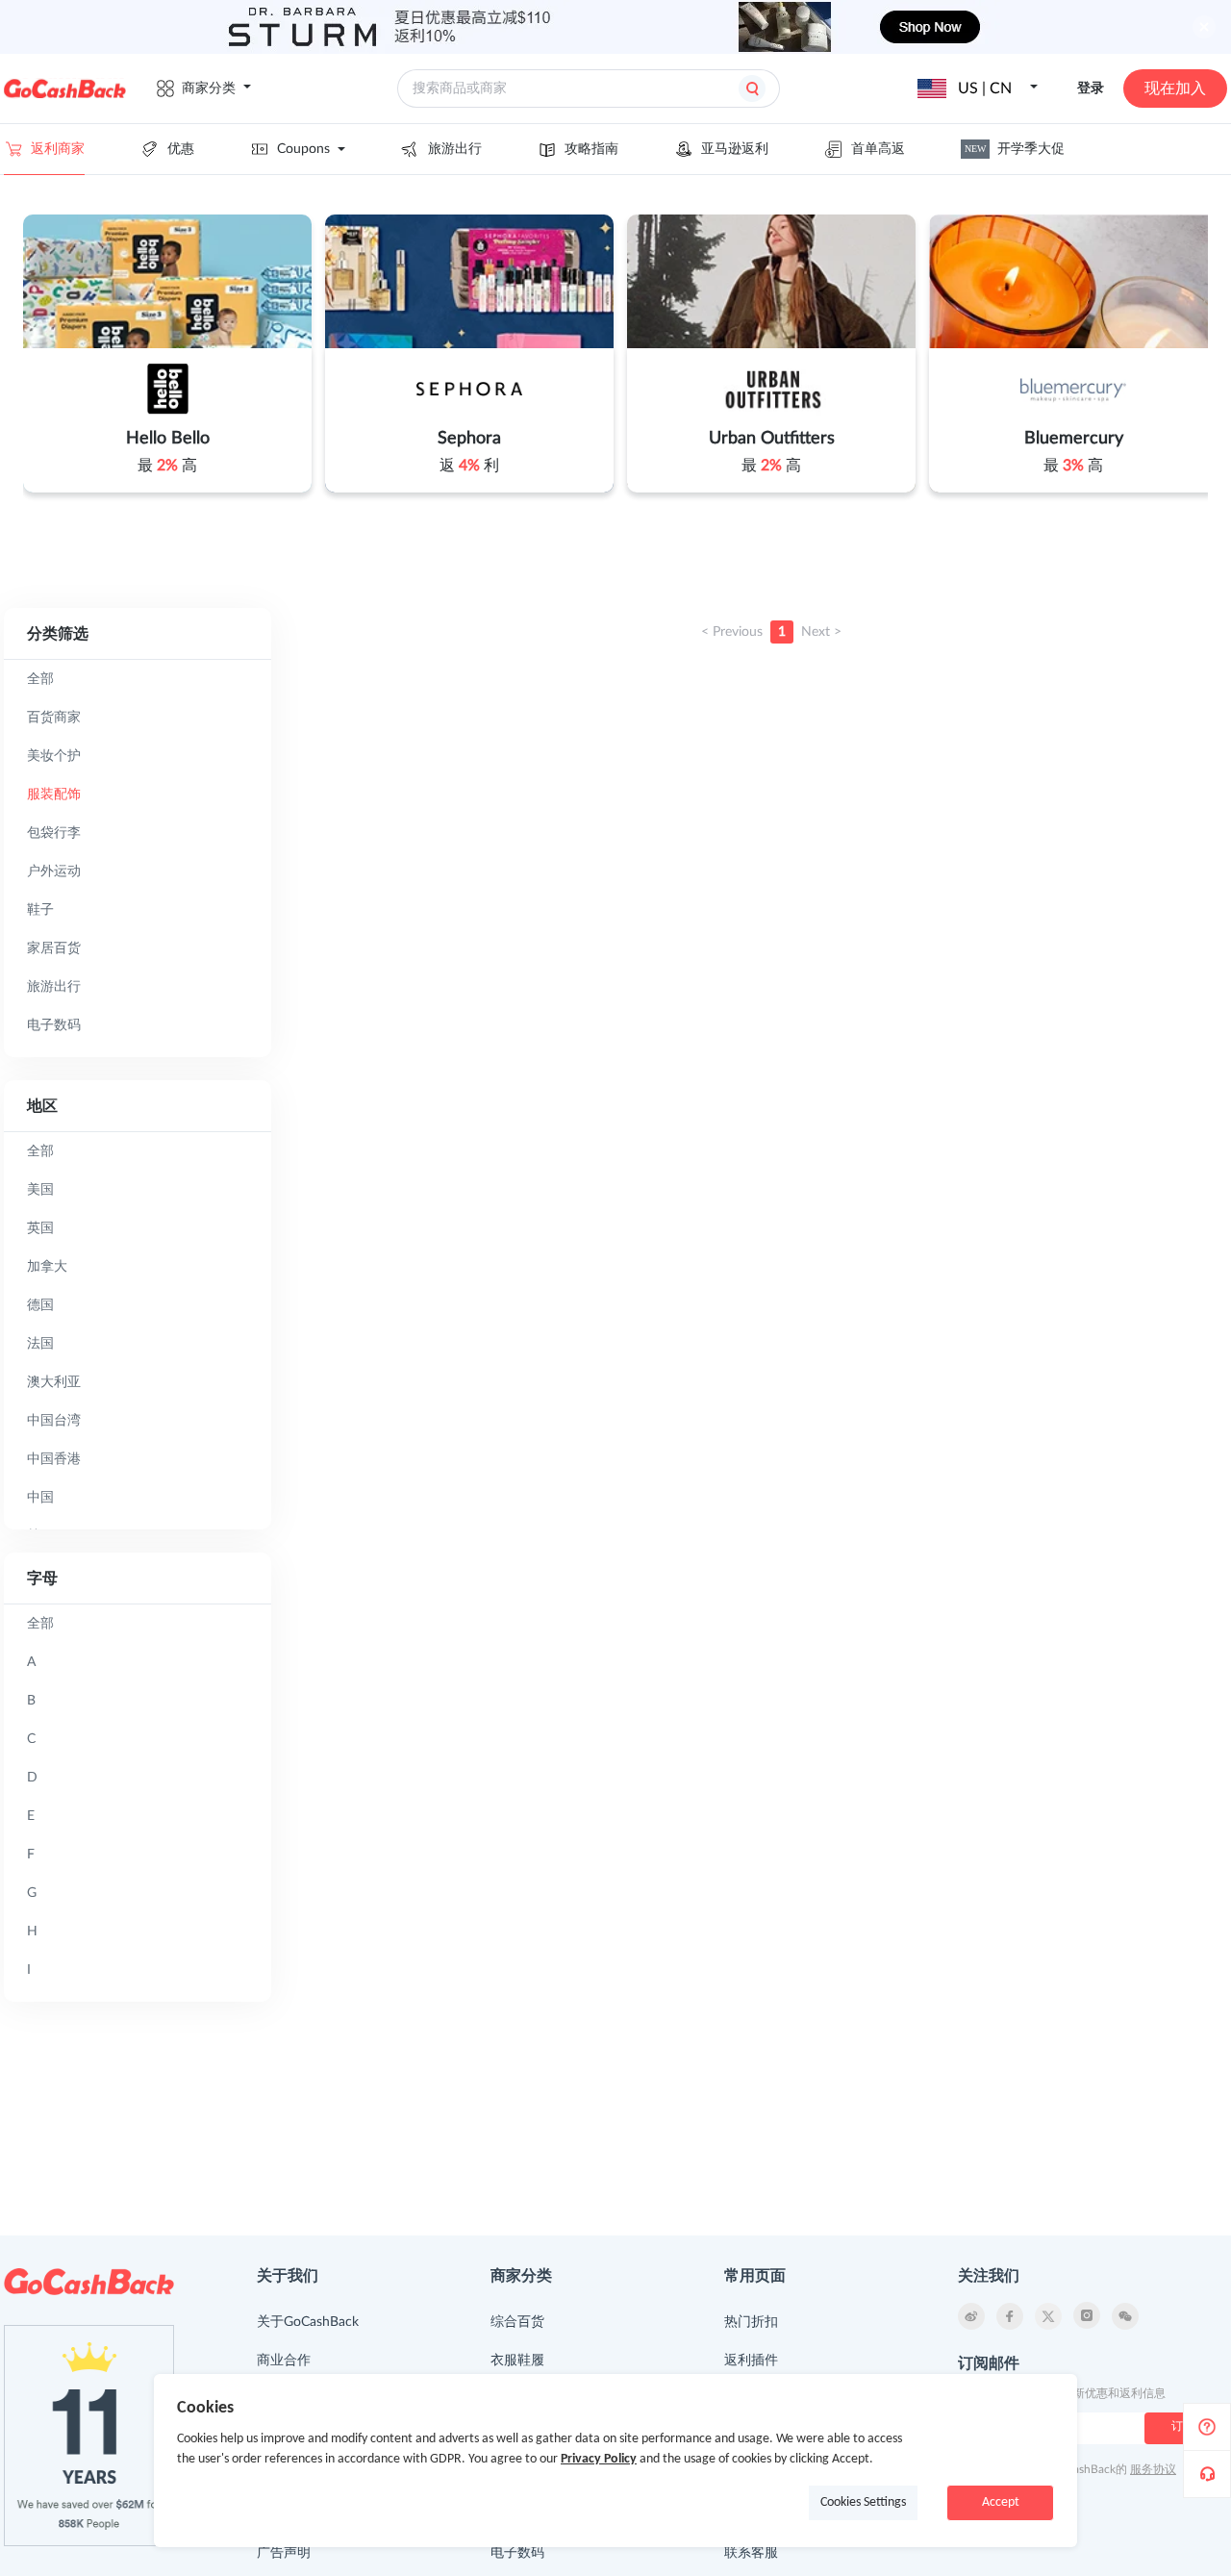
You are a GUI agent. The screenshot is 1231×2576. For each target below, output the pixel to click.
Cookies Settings (863, 2502)
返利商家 (58, 149)
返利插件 (751, 2361)
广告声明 (284, 2553)
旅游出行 (455, 149)
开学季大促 (1015, 149)
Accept (1001, 2502)
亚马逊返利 (735, 149)
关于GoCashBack (308, 2322)
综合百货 (517, 2322)
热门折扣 (751, 2322)
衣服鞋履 (517, 2361)
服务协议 (1153, 2469)
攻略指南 (591, 149)
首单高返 (878, 149)
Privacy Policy (599, 2459)
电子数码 (517, 2553)
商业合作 (284, 2361)
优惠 (181, 149)
